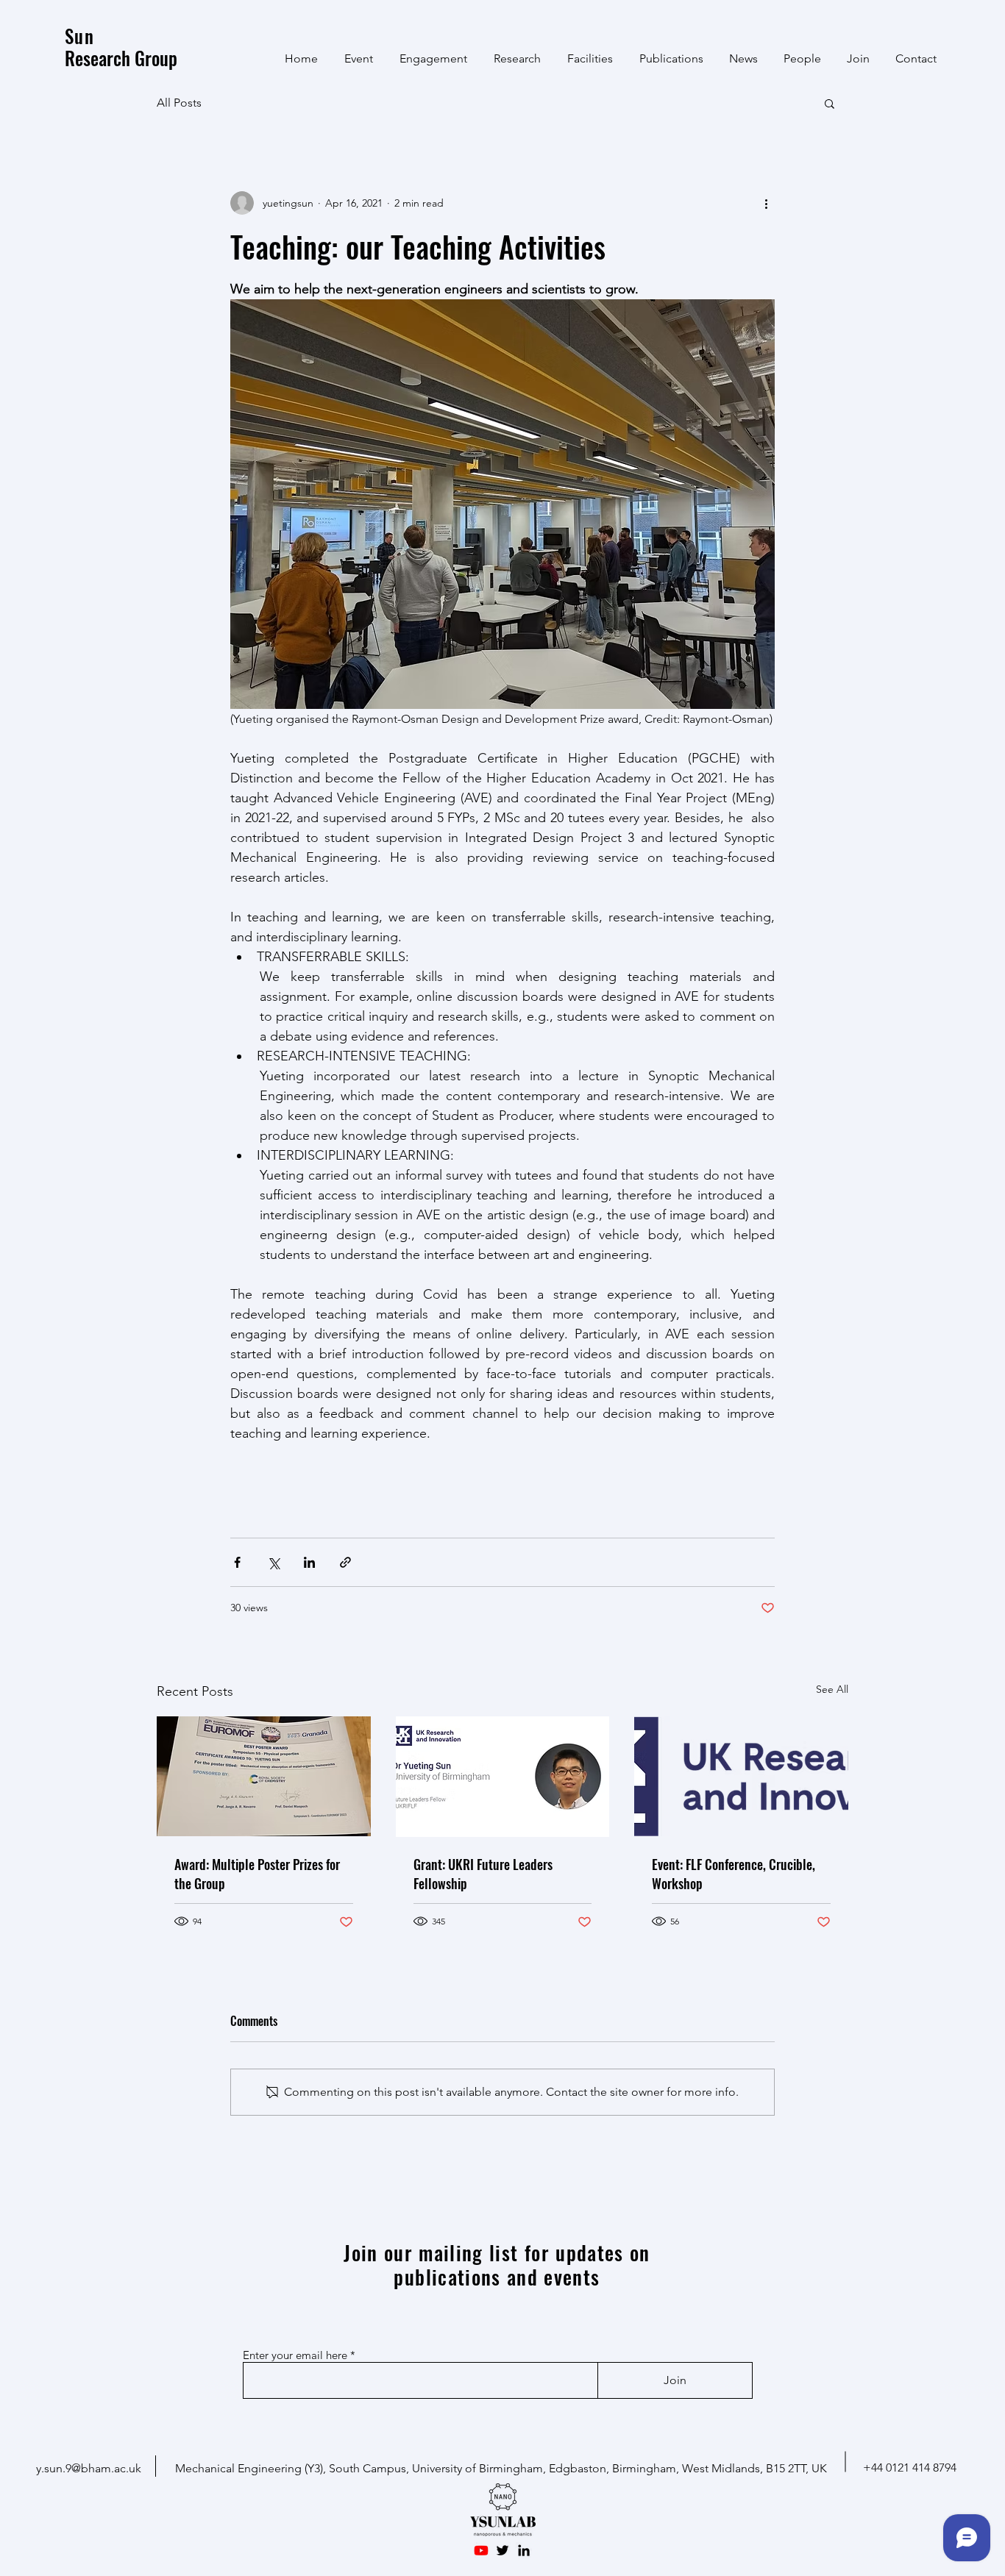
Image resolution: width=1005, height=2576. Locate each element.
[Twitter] (502, 2550)
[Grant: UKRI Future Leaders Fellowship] (503, 1777)
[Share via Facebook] (237, 1562)
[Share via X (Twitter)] (273, 1562)
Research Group (121, 47)
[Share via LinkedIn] (309, 1562)
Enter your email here (295, 2355)
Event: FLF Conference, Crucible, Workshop (734, 1874)
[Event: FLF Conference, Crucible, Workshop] (741, 1776)
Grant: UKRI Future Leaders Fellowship (483, 1874)
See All (832, 1689)
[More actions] (766, 203)
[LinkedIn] (524, 2550)
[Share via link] (345, 1562)
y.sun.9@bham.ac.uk (89, 2468)
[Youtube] (481, 2550)
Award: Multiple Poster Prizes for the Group (257, 1874)
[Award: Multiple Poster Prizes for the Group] (264, 1776)
